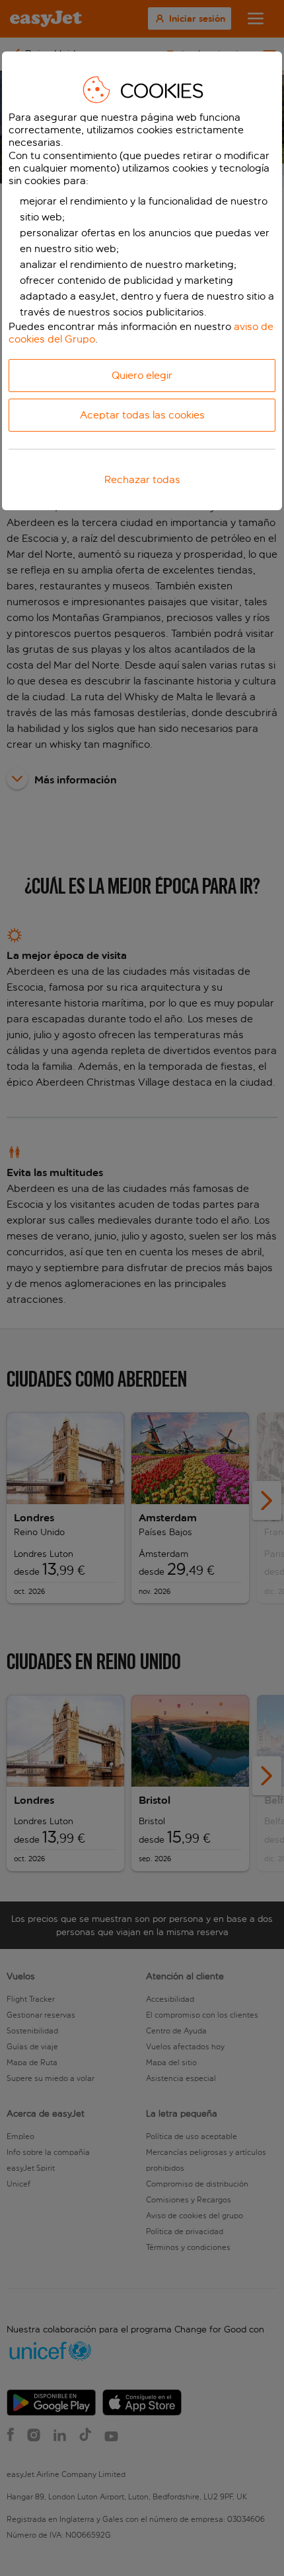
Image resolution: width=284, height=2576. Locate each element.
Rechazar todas (142, 479)
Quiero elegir (142, 375)
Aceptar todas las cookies (142, 415)
